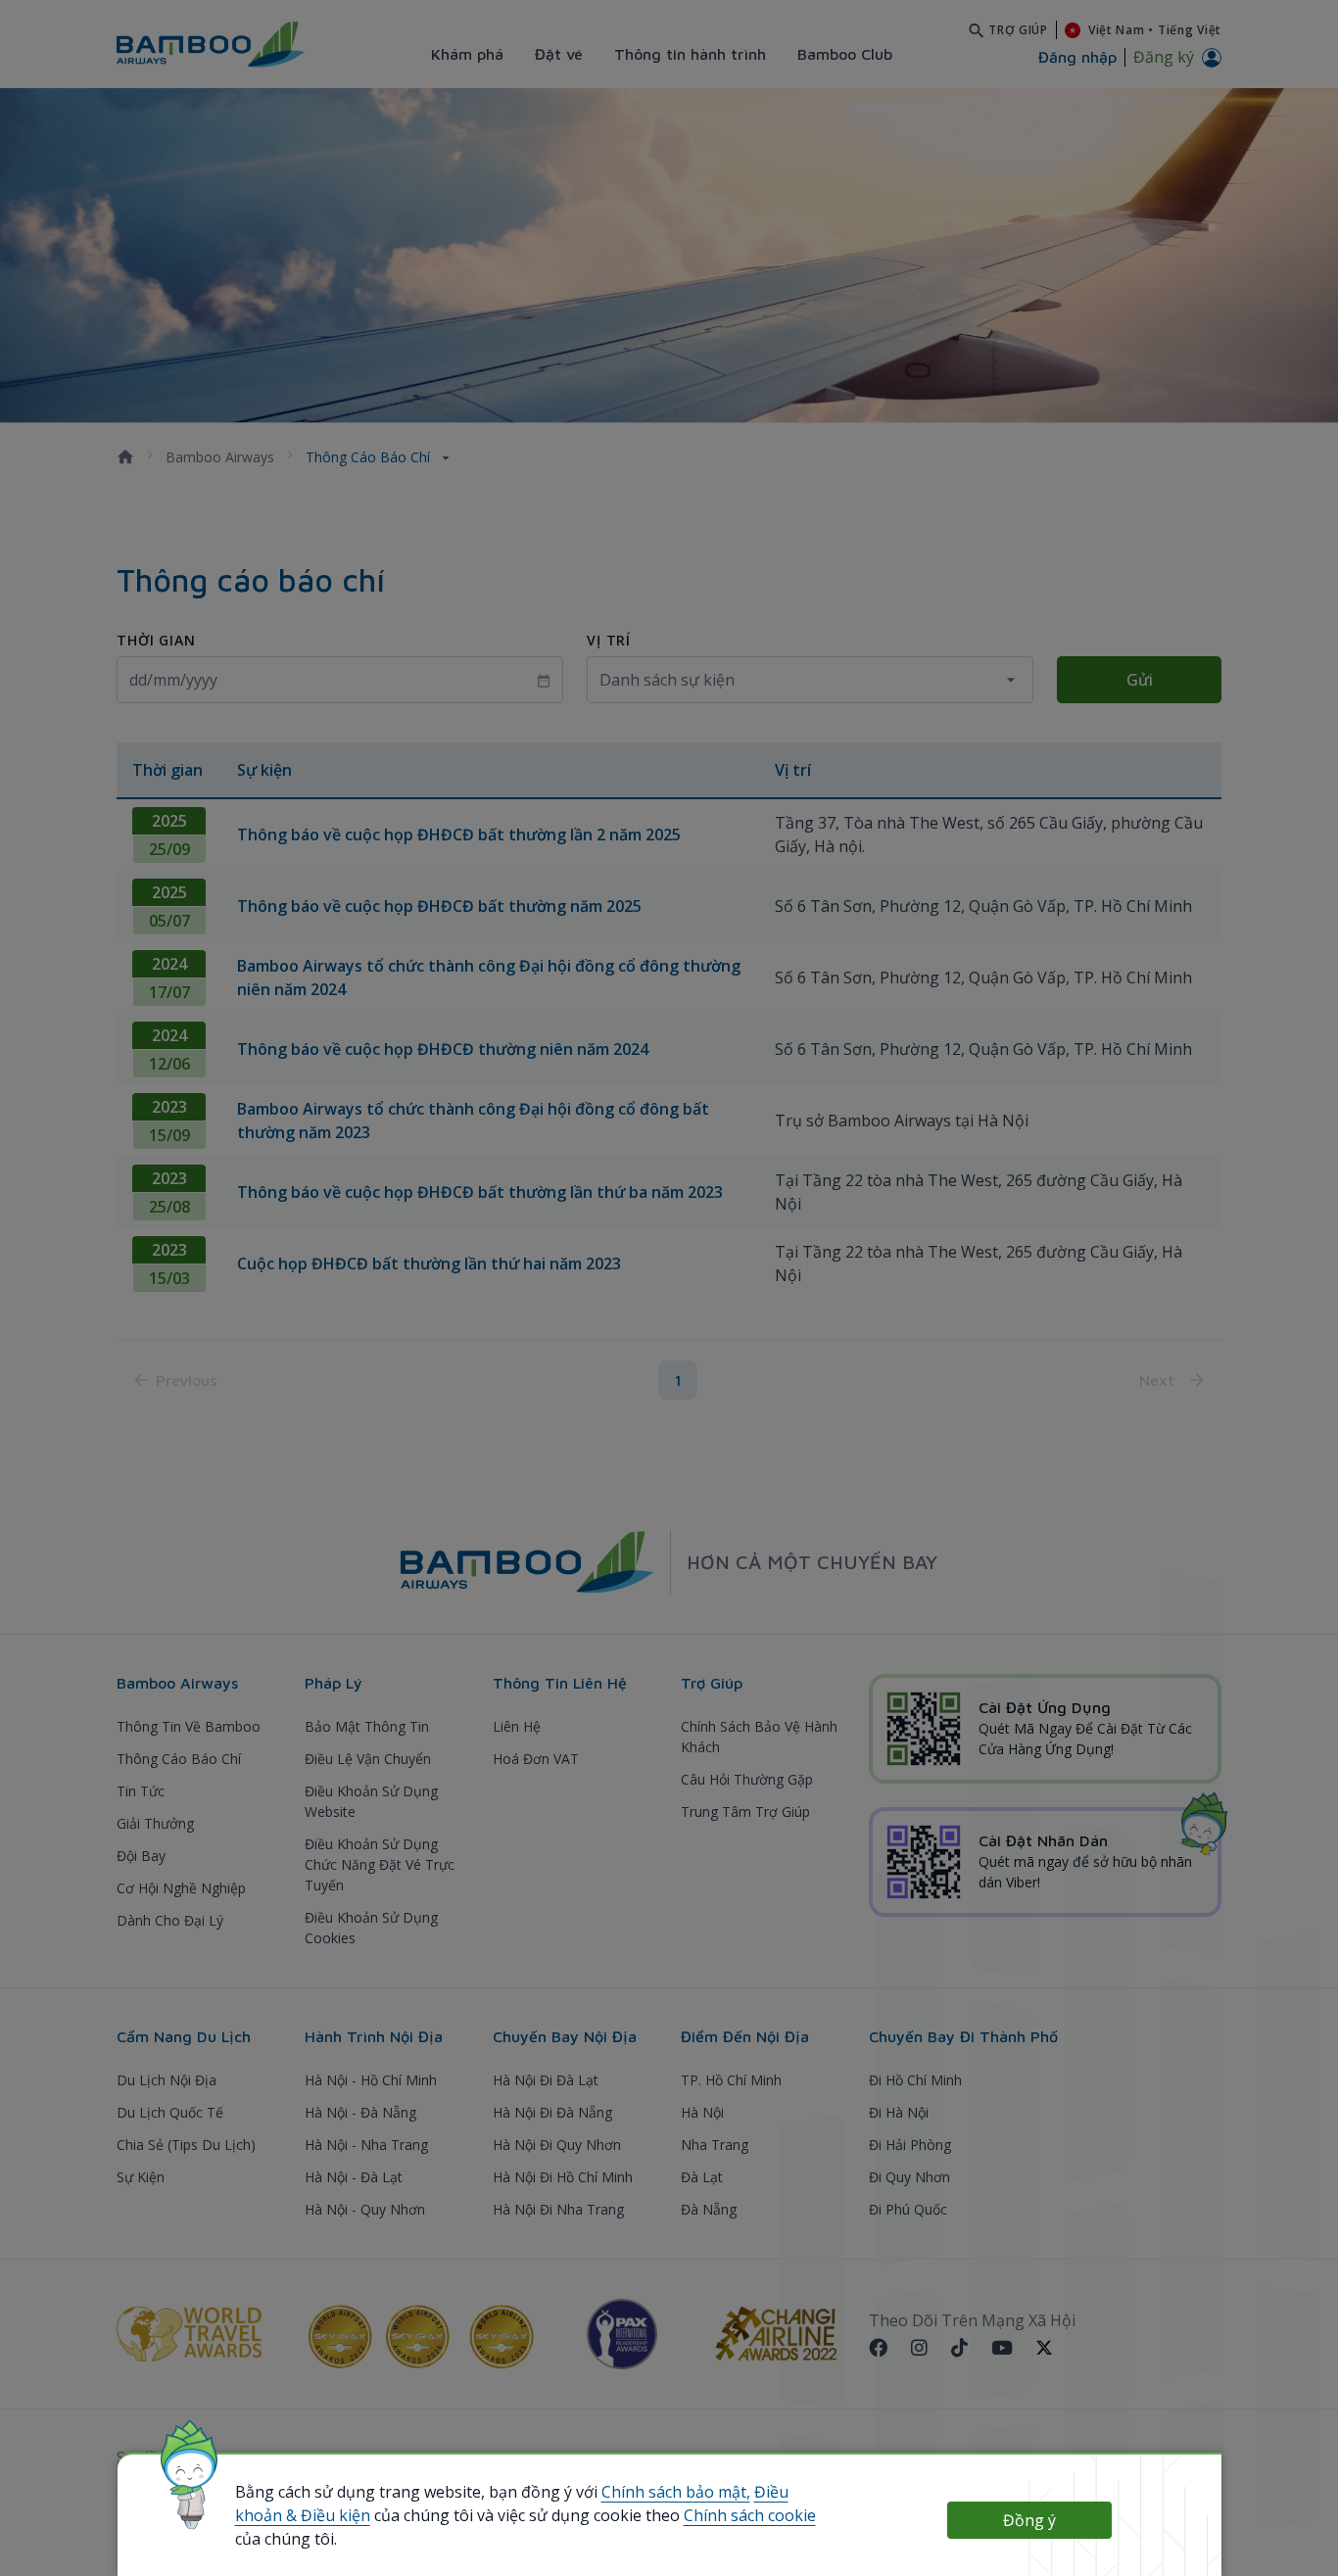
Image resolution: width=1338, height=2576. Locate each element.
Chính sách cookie (750, 2515)
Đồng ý (1029, 2520)
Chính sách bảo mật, (676, 2492)
